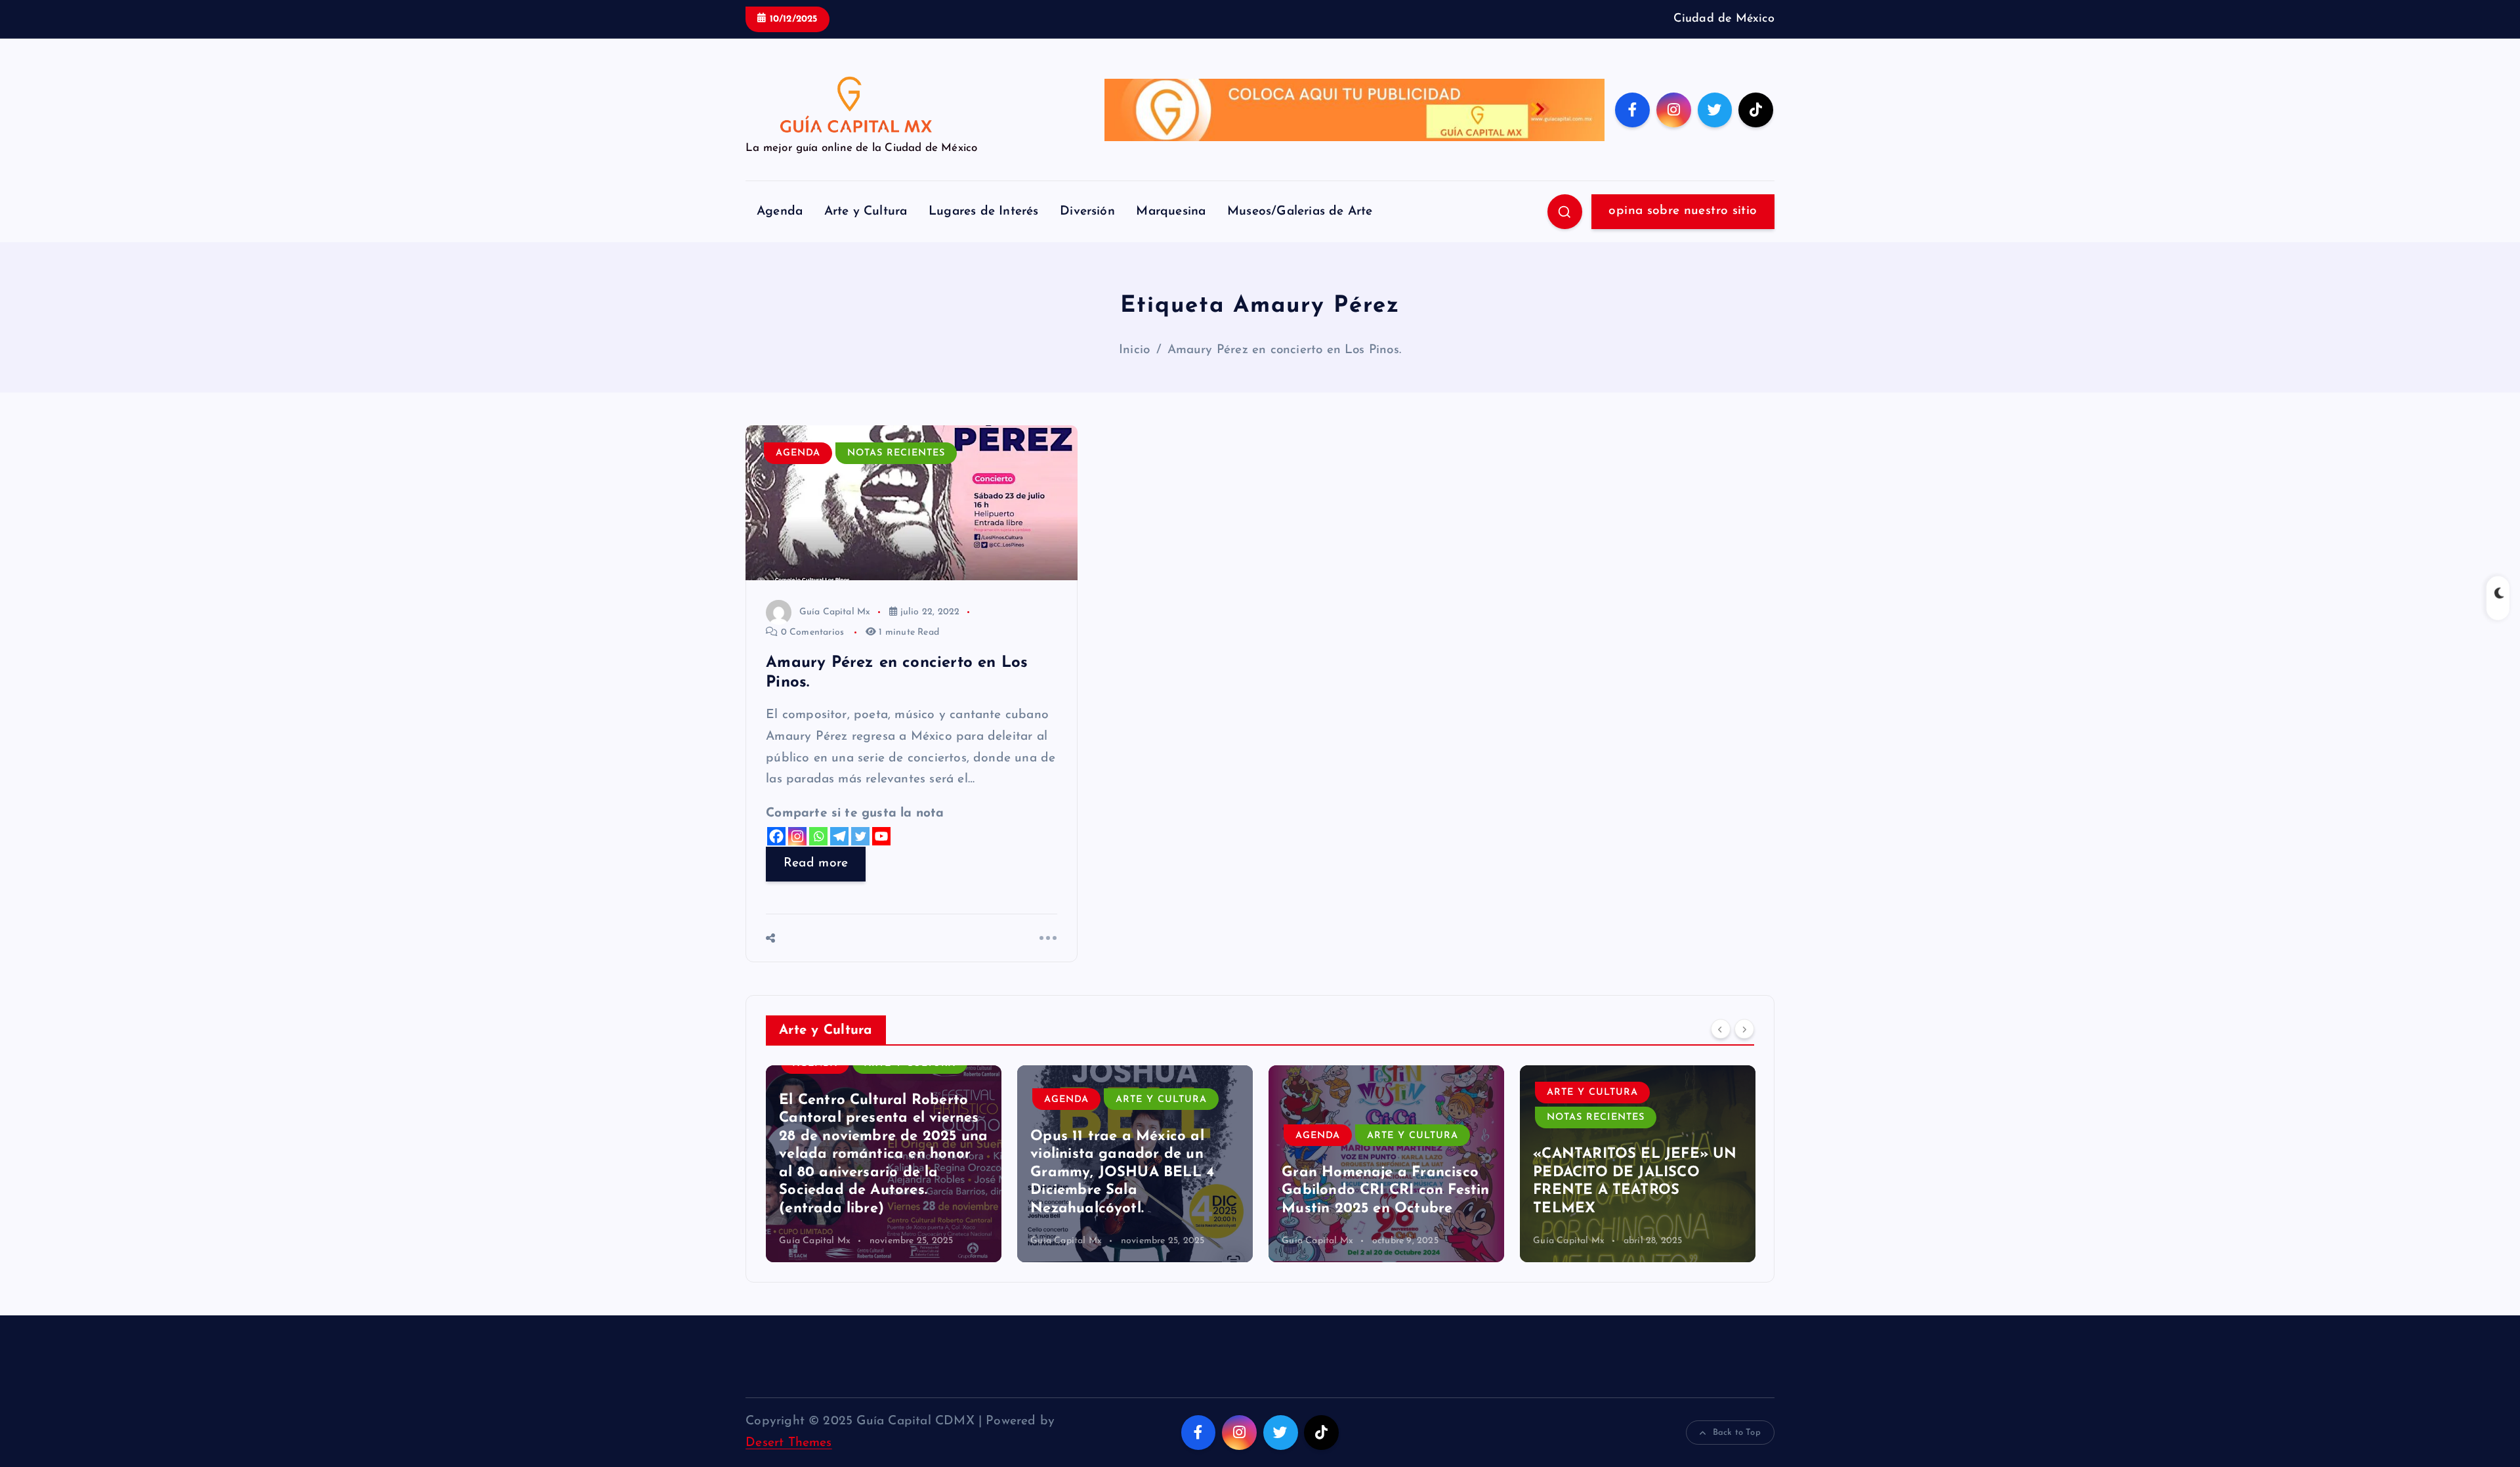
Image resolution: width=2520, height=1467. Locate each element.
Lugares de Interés (983, 212)
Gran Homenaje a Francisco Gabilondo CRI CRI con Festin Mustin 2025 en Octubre (1385, 1191)
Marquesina (1171, 212)
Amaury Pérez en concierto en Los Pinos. (1285, 350)
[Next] (1744, 1029)
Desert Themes (789, 1443)
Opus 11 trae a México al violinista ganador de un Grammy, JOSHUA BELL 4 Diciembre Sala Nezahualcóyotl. (1122, 1173)
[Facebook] (776, 836)
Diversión (1087, 212)
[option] (884, 1164)
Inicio (1134, 350)
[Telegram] (839, 836)
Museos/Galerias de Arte (1300, 212)
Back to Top (1737, 1433)
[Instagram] (797, 836)
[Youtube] (881, 836)
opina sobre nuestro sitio (1683, 211)
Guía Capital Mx (835, 612)
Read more (816, 863)
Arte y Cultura (866, 212)
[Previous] (1721, 1029)
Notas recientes (896, 453)
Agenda (780, 212)
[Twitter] (860, 836)
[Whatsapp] (818, 836)
